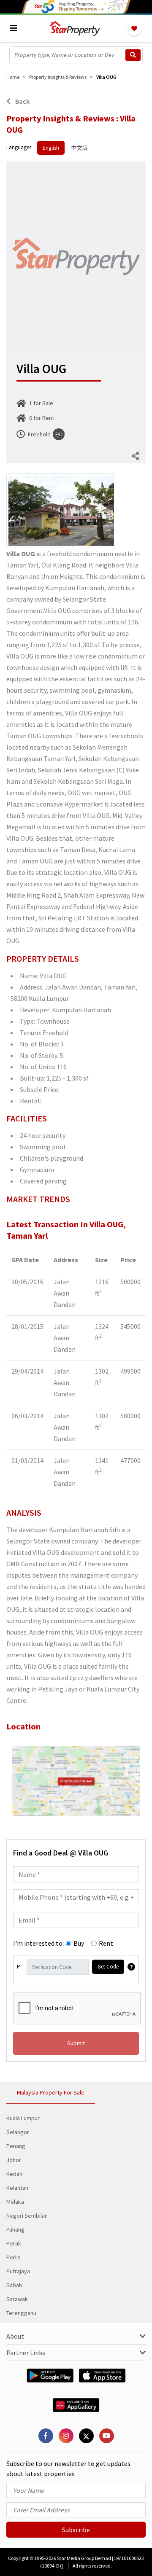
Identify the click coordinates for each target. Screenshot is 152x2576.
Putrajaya (18, 2271)
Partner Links (26, 2353)
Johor (14, 2160)
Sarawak (17, 2299)
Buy (79, 1943)
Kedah (14, 2174)
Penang (16, 2146)
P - (20, 1967)
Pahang (15, 2229)
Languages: (19, 147)
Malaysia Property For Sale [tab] (51, 2092)
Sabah (14, 2285)
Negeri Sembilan (27, 2216)
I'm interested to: (38, 1943)
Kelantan (17, 2188)
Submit (76, 2043)
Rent (106, 1943)
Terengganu (21, 2313)
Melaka (15, 2202)
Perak (14, 2243)
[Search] (133, 55)
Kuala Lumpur (23, 2118)
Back (22, 101)
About (15, 2336)
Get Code (108, 1967)
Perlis (14, 2257)
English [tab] (51, 148)
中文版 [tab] (80, 148)
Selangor (18, 2132)
